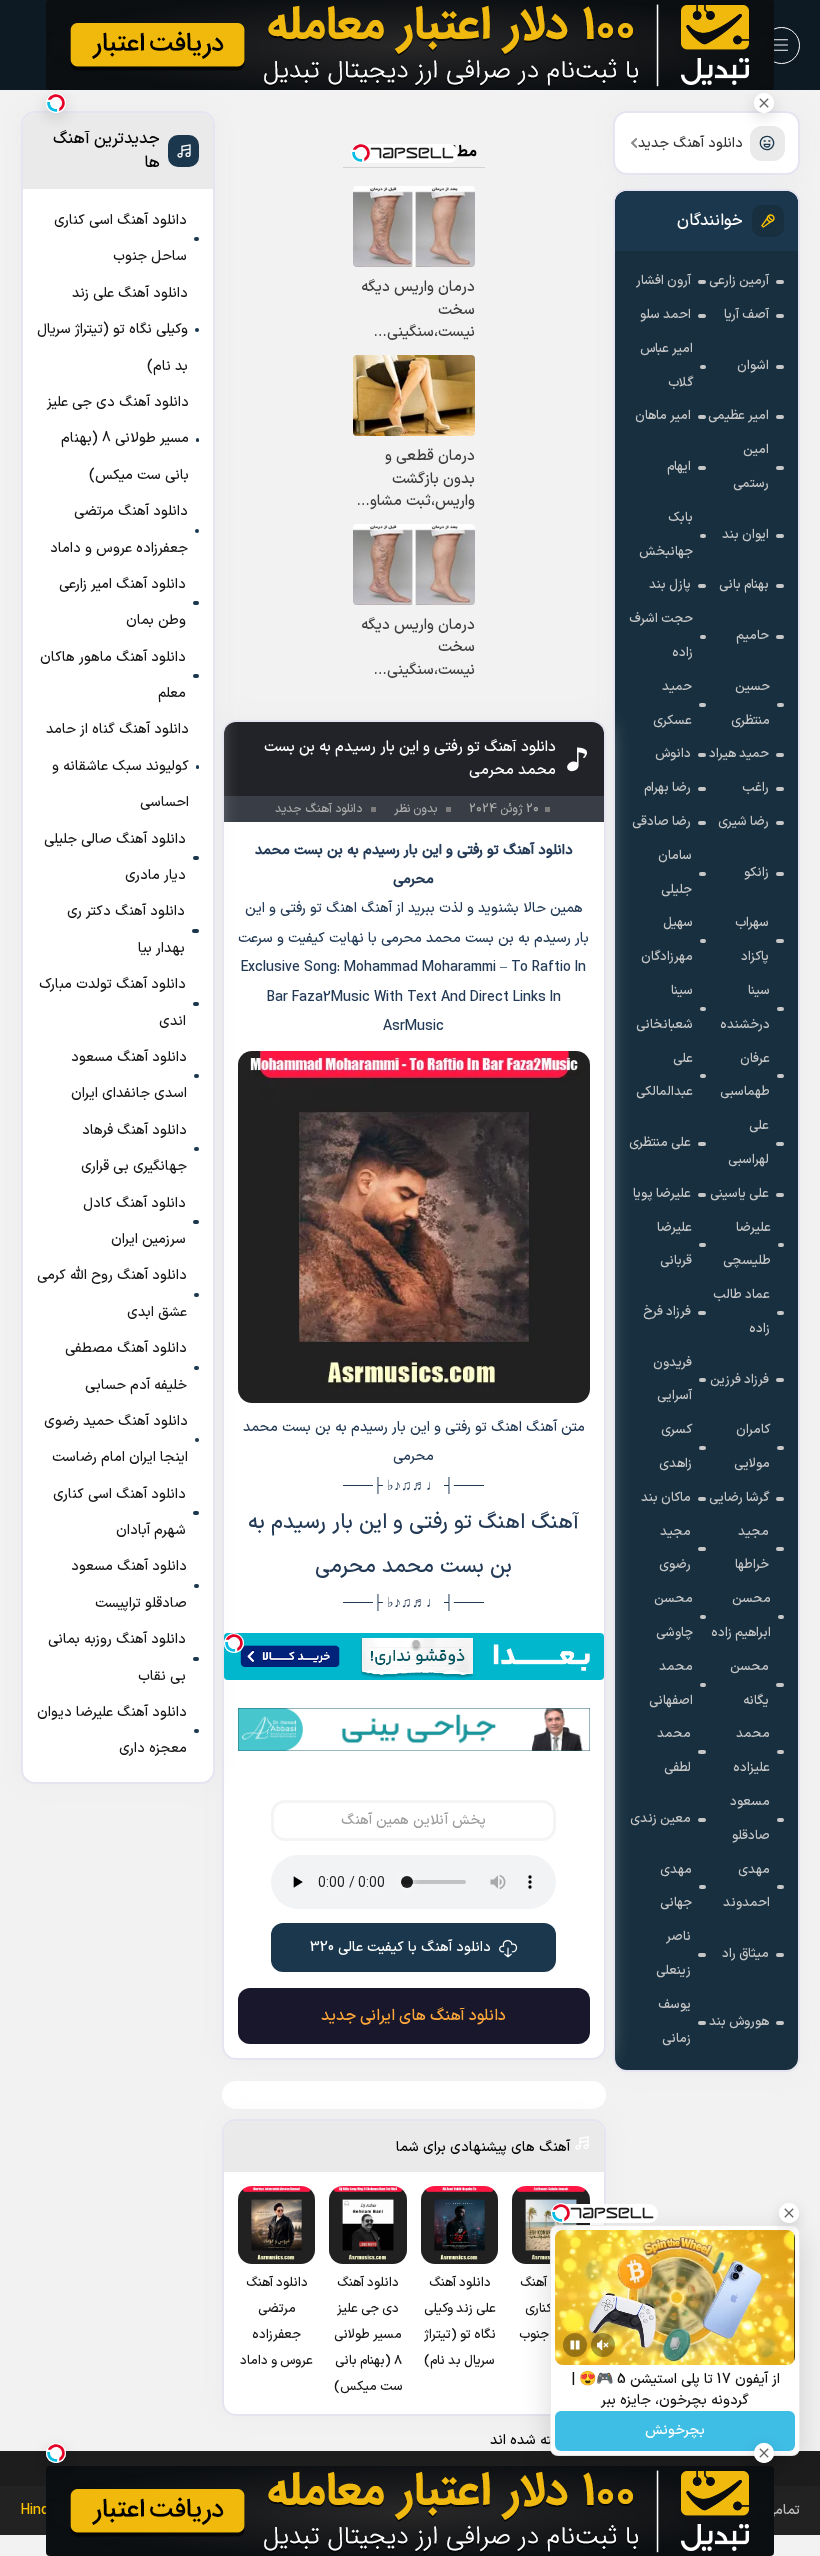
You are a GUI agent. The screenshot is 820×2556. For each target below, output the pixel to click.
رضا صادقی (661, 822)
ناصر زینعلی (673, 1954)
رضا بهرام (667, 788)
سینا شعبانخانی (664, 1008)
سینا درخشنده (745, 1008)
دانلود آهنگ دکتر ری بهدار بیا (126, 929)
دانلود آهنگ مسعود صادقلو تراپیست (129, 1584)
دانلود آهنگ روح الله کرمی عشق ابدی (112, 1293)
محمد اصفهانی (671, 1684)
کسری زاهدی (675, 1447)
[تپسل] (234, 1643)
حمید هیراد (739, 754)
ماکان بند (666, 1498)
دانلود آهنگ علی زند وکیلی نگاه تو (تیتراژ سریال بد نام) (112, 330)
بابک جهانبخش (666, 535)
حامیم (752, 636)
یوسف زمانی (674, 2022)
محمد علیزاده (751, 1751)
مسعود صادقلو (750, 1819)
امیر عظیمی (738, 416)
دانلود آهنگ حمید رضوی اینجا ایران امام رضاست (116, 1439)
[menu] (781, 45)
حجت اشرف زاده (661, 636)
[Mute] (603, 2345)
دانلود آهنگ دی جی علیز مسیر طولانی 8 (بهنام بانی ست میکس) (118, 439)
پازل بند (670, 585)
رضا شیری (743, 822)
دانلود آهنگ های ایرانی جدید (413, 2016)
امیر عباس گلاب (666, 366)
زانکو (756, 873)
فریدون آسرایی (672, 1380)
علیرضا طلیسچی (746, 1245)
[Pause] (575, 2345)
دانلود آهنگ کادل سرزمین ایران (134, 1221)
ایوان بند (745, 535)
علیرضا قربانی (674, 1245)
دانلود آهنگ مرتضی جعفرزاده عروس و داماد (119, 529)
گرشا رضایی (739, 1498)
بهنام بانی (744, 585)
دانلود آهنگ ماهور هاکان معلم (113, 675)
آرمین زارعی (739, 281)
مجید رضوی (675, 1549)
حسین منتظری (750, 704)
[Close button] (764, 103)
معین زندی (660, 1819)
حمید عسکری (672, 704)
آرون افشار (663, 281)
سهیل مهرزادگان (667, 940)
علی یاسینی (739, 1194)
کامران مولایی (752, 1447)
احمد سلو (665, 315)
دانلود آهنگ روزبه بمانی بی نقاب (117, 1657)
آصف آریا (746, 315)
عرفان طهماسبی (745, 1076)
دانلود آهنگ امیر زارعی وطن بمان (122, 602)
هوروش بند (739, 2022)
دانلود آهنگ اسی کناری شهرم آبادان (119, 1512)
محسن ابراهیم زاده (741, 1616)
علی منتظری (660, 1143)
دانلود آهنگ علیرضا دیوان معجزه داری (112, 1730)
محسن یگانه (749, 1684)
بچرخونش (675, 2431)
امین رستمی (751, 467)
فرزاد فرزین (739, 1380)
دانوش (673, 754)
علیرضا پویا (662, 1194)
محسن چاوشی (673, 1616)
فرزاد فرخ (667, 1312)
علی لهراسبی (748, 1143)
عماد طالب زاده (741, 1312)
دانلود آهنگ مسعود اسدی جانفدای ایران (129, 1075)
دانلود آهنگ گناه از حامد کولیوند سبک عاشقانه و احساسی (117, 766)
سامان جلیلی (675, 873)
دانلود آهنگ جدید (690, 143)
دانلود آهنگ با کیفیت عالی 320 (400, 1947)
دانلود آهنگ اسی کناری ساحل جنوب (120, 238)
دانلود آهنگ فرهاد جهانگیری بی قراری (134, 1148)
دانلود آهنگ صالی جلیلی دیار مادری (115, 857)
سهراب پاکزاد (752, 940)
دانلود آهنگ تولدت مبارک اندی (112, 1002)
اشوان (753, 366)
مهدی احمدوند (746, 1887)
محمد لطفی (674, 1751)
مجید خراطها (752, 1549)
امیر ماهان (663, 416)
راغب (755, 788)
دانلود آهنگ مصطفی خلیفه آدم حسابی (126, 1366)
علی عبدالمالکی (664, 1076)
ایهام (679, 467)
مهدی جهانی (676, 1887)
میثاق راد (745, 1954)
